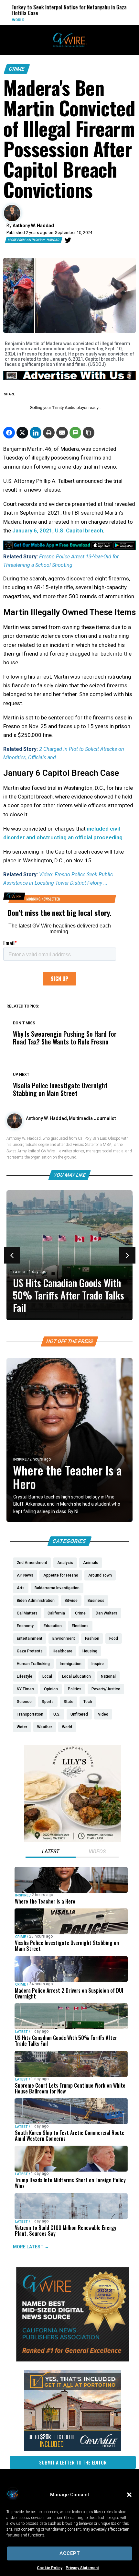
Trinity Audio (64, 408)
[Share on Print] (49, 433)
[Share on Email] (62, 433)
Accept (70, 2553)
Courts (108, 14)
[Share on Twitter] (22, 433)
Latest (20, 1272)
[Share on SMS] (75, 433)
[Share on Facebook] (9, 433)
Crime (17, 69)
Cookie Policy (50, 2568)
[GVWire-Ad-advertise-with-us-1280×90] (69, 379)
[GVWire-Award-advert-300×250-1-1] (73, 2360)
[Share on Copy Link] (89, 433)
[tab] (51, 1852)
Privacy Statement (82, 2568)
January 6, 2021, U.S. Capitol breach (58, 530)
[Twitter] (68, 240)
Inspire (20, 1459)
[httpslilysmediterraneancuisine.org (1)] (73, 1840)
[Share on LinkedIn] (36, 433)
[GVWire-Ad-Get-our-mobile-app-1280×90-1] (69, 548)
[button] (129, 2495)
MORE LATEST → (31, 2247)
